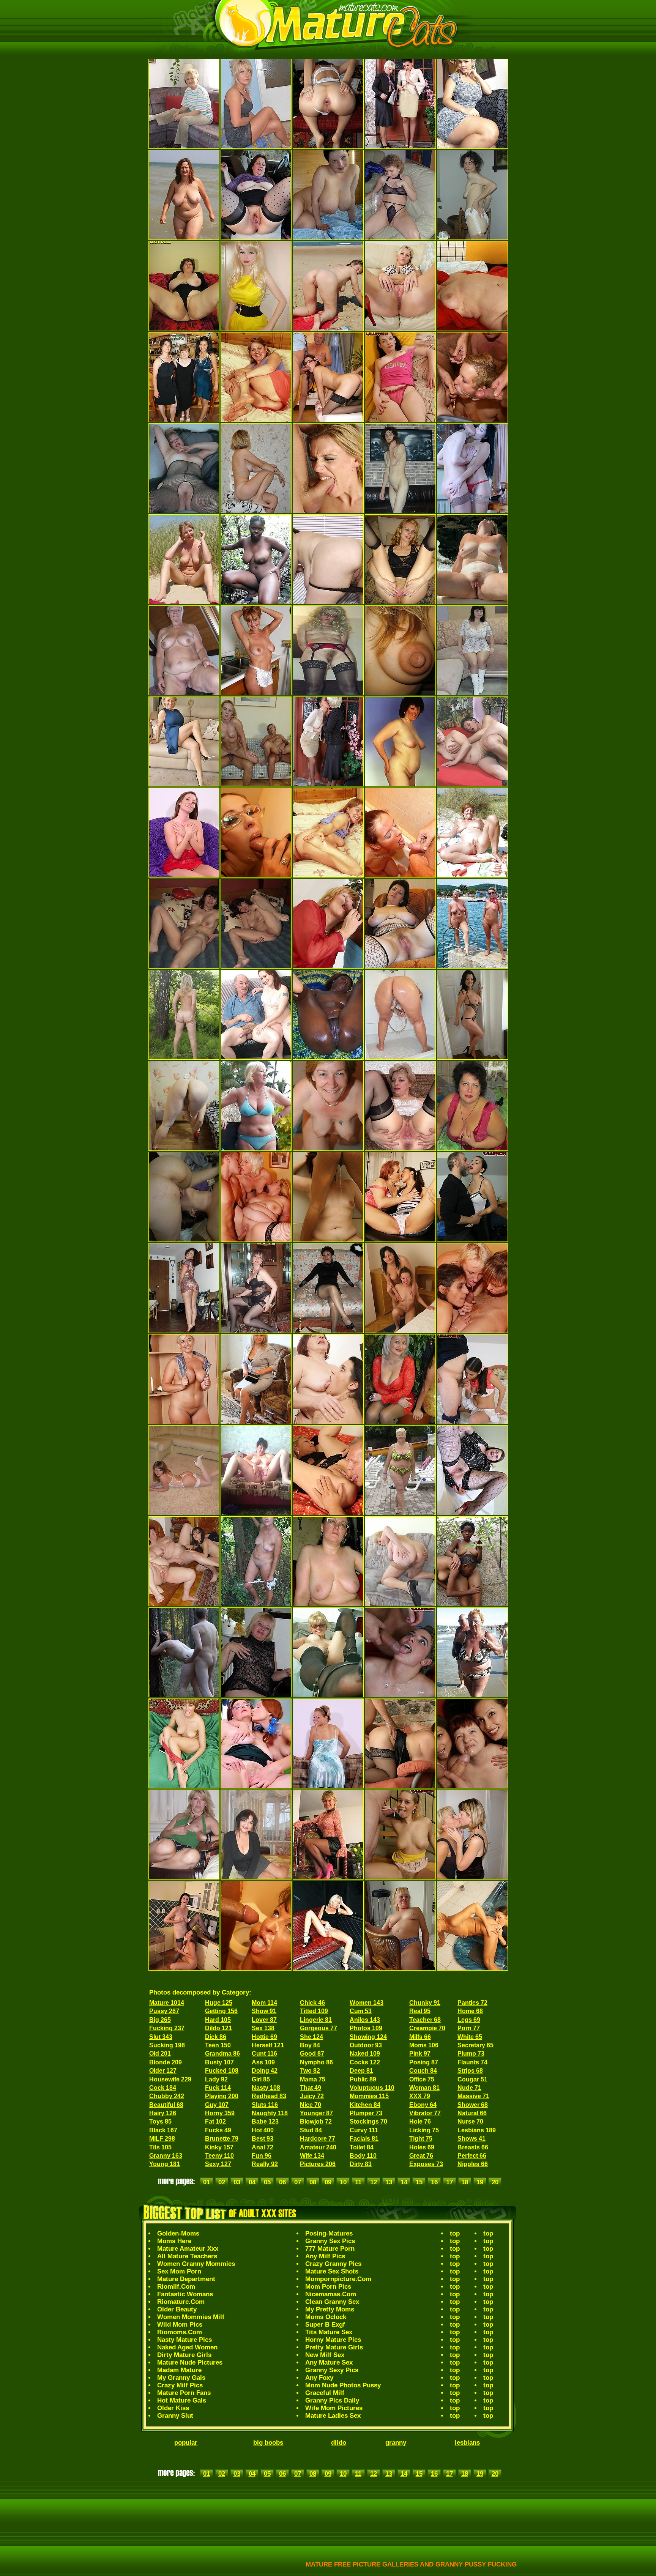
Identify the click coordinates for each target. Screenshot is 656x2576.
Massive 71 (473, 2096)
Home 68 (470, 2011)
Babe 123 (265, 2121)
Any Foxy (319, 2378)
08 (313, 2182)
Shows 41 (471, 2139)
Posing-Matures (329, 2233)
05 (267, 2182)
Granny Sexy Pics (332, 2370)
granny (396, 2443)
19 (480, 2182)
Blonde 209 (166, 2062)
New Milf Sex (325, 2355)
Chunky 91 (425, 2003)
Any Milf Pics (325, 2256)
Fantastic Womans (185, 2294)
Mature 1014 (167, 2003)
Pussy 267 (164, 2011)
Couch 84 (423, 2071)
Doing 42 (265, 2071)
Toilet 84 (362, 2147)
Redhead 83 (269, 2096)
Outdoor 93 (366, 2045)
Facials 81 (364, 2139)
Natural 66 (472, 2113)
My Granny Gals (181, 2378)
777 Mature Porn (330, 2249)
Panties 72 (472, 2003)
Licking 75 (424, 2130)
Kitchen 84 (365, 2105)
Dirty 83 (361, 2164)
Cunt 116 (264, 2054)
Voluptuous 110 (372, 2088)
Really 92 (265, 2164)
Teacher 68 (425, 2020)
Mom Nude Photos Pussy (343, 2385)
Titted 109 (314, 2011)
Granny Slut (175, 2416)
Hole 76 (420, 2121)
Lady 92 (216, 2079)
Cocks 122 (365, 2062)
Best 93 (263, 2139)
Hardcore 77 (318, 2139)
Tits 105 (160, 2147)
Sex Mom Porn (179, 2271)
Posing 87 (424, 2062)
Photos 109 (366, 2028)
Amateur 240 (318, 2147)
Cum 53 (361, 2011)
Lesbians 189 (477, 2130)
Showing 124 (368, 2037)
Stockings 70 (368, 2121)
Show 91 (264, 2011)
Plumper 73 (366, 2113)
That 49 (311, 2088)
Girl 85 (261, 2079)
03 (237, 2182)
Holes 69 (422, 2147)
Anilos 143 (365, 2020)
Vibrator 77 (425, 2113)
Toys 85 (160, 2121)
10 (343, 2182)
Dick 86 (216, 2037)
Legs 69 (469, 2020)
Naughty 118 (270, 2113)
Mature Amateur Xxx (188, 2249)
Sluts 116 (265, 2105)
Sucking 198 (167, 2045)
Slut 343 (161, 2037)
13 (389, 2182)
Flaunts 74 (472, 2062)
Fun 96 (262, 2156)
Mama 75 (313, 2079)
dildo (339, 2443)
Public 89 (363, 2079)
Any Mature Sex (329, 2363)
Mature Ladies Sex (333, 2416)
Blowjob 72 (316, 2121)
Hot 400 (263, 2130)
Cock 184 (163, 2088)
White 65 (470, 2037)
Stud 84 (311, 2130)
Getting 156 (221, 2011)
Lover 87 (264, 2020)
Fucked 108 (222, 2071)
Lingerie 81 (316, 2020)
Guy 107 (217, 2105)
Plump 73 (471, 2054)
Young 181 (165, 2164)
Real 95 (420, 2011)
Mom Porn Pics (328, 2287)
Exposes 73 (426, 2164)
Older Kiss (173, 2408)
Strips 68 (470, 2071)
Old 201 (160, 2054)
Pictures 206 (318, 2164)
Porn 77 (469, 2028)
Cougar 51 (472, 2079)
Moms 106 (424, 2045)
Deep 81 (361, 2071)
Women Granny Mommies (196, 2264)
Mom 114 (264, 2003)
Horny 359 (220, 2113)
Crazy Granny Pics (333, 2264)
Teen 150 (218, 2045)
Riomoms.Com (180, 2332)
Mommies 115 (369, 2096)
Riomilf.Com (176, 2287)
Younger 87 (316, 2113)
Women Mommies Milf (191, 2317)
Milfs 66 (420, 2037)
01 (207, 2182)
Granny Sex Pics (330, 2241)
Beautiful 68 (166, 2105)
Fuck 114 (218, 2088)
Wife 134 (312, 2156)
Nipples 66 (473, 2164)
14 (404, 2182)
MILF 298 (162, 2139)
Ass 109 (263, 2062)
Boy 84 (310, 2045)
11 (358, 2182)
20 (495, 2182)
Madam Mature (179, 2370)
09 (328, 2182)
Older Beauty (177, 2309)
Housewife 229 (170, 2079)
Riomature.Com (181, 2302)
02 (222, 2182)
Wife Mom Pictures (334, 2408)
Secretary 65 (475, 2045)
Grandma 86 (222, 2054)
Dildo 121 (218, 2028)
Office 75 (422, 2079)
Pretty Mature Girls (334, 2347)
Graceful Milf (325, 2393)
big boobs (268, 2443)
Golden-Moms (178, 2233)
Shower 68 (473, 2105)
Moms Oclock (326, 2317)
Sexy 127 (218, 2164)
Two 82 (310, 2071)
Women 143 (367, 2003)
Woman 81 (424, 2088)
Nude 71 (469, 2088)
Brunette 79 (222, 2139)
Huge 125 (219, 2003)
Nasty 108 (266, 2088)
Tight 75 (421, 2139)
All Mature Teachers (187, 2256)
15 (419, 2182)
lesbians (467, 2443)
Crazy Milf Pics (180, 2385)
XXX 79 (420, 2096)
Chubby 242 (167, 2096)
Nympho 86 (316, 2062)
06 (282, 2182)
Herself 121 (268, 2045)
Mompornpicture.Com (338, 2279)
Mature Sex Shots (332, 2271)
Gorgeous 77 (319, 2028)
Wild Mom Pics (180, 2325)
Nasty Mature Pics (184, 2340)
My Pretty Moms (330, 2309)
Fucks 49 (218, 2130)
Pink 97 (420, 2054)
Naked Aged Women (187, 2347)
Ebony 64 (423, 2105)
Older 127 (163, 2071)
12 (374, 2182)
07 (298, 2182)
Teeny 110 (219, 2156)
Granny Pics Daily (332, 2400)
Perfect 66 (472, 2156)
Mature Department (186, 2279)
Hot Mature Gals (182, 2400)
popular (186, 2443)
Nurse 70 (470, 2121)
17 (449, 2182)
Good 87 (312, 2054)
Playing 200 (222, 2096)
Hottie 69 (264, 2037)
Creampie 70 (427, 2028)
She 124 (311, 2037)
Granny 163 (166, 2156)
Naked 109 (365, 2054)
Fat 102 (215, 2121)
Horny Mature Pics (333, 2340)
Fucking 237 (167, 2028)
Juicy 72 (312, 2096)
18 (465, 2182)
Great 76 (421, 2156)
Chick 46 (312, 2003)
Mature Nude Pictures (190, 2363)
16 (434, 2182)
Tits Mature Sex (329, 2332)
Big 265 (160, 2020)
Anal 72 (263, 2147)
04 (252, 2182)
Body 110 (363, 2156)
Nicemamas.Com (331, 2294)
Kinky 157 (219, 2147)
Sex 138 (263, 2028)
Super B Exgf (325, 2325)
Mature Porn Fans (184, 2393)
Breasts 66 (473, 2147)
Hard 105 (218, 2020)
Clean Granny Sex (332, 2302)
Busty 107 (219, 2062)
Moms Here (174, 2241)
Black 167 (163, 2130)
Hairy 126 (163, 2113)
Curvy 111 (364, 2130)
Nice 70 (311, 2105)
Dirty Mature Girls (184, 2355)
